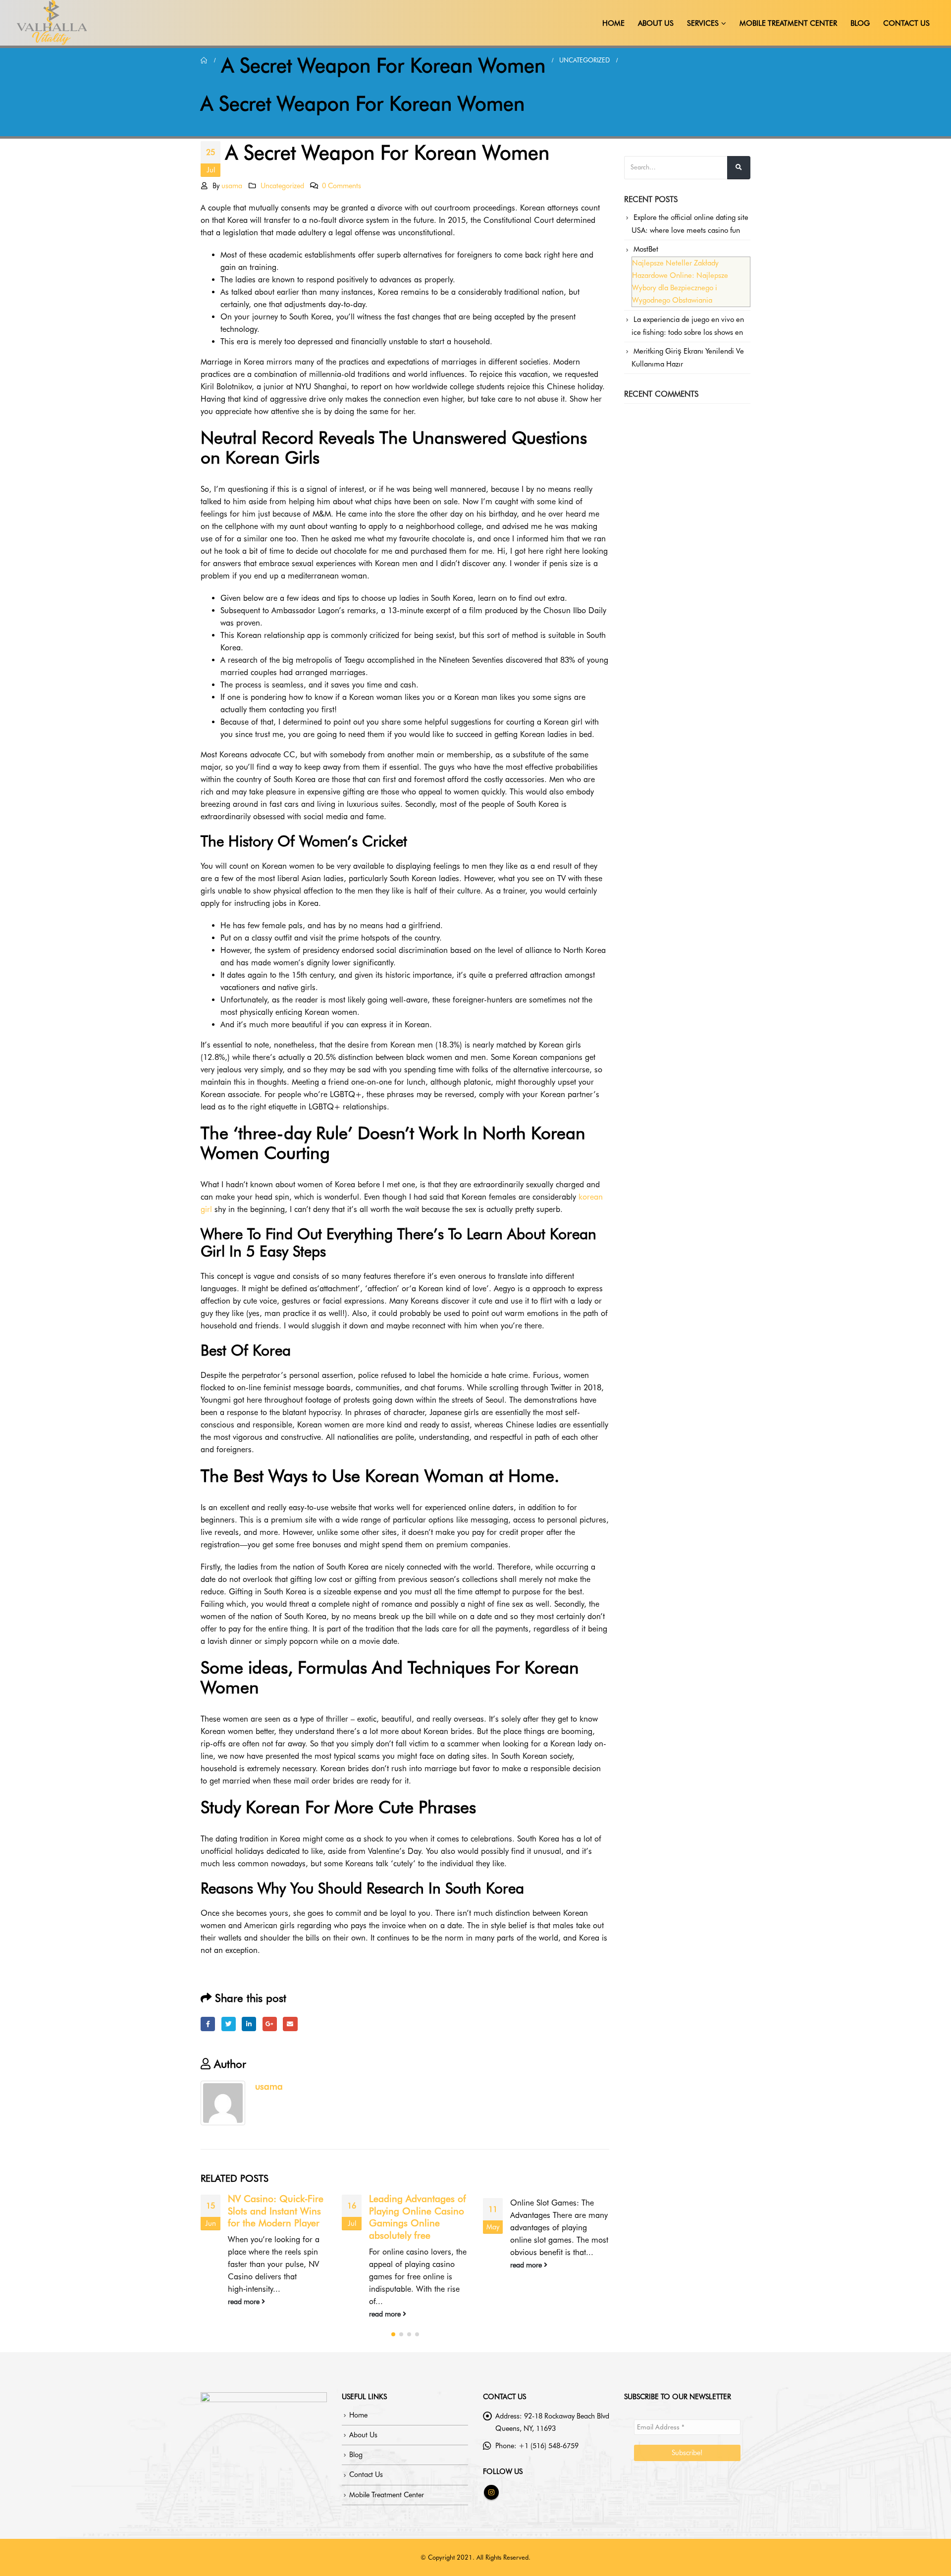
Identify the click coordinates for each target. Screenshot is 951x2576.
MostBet (646, 249)
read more (245, 2301)
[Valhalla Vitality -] (52, 23)
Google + (270, 2024)
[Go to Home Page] (204, 60)
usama (232, 185)
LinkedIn (249, 2024)
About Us (656, 23)
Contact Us (906, 23)
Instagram (491, 2492)
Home (613, 23)
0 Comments (342, 185)
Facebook (208, 2024)
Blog (860, 23)
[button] (393, 2334)
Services (703, 23)
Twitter (229, 2024)
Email (290, 2024)
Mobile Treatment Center (788, 23)
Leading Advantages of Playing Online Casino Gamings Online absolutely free (418, 2217)
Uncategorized (282, 185)
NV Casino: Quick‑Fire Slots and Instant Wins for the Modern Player (276, 2211)
